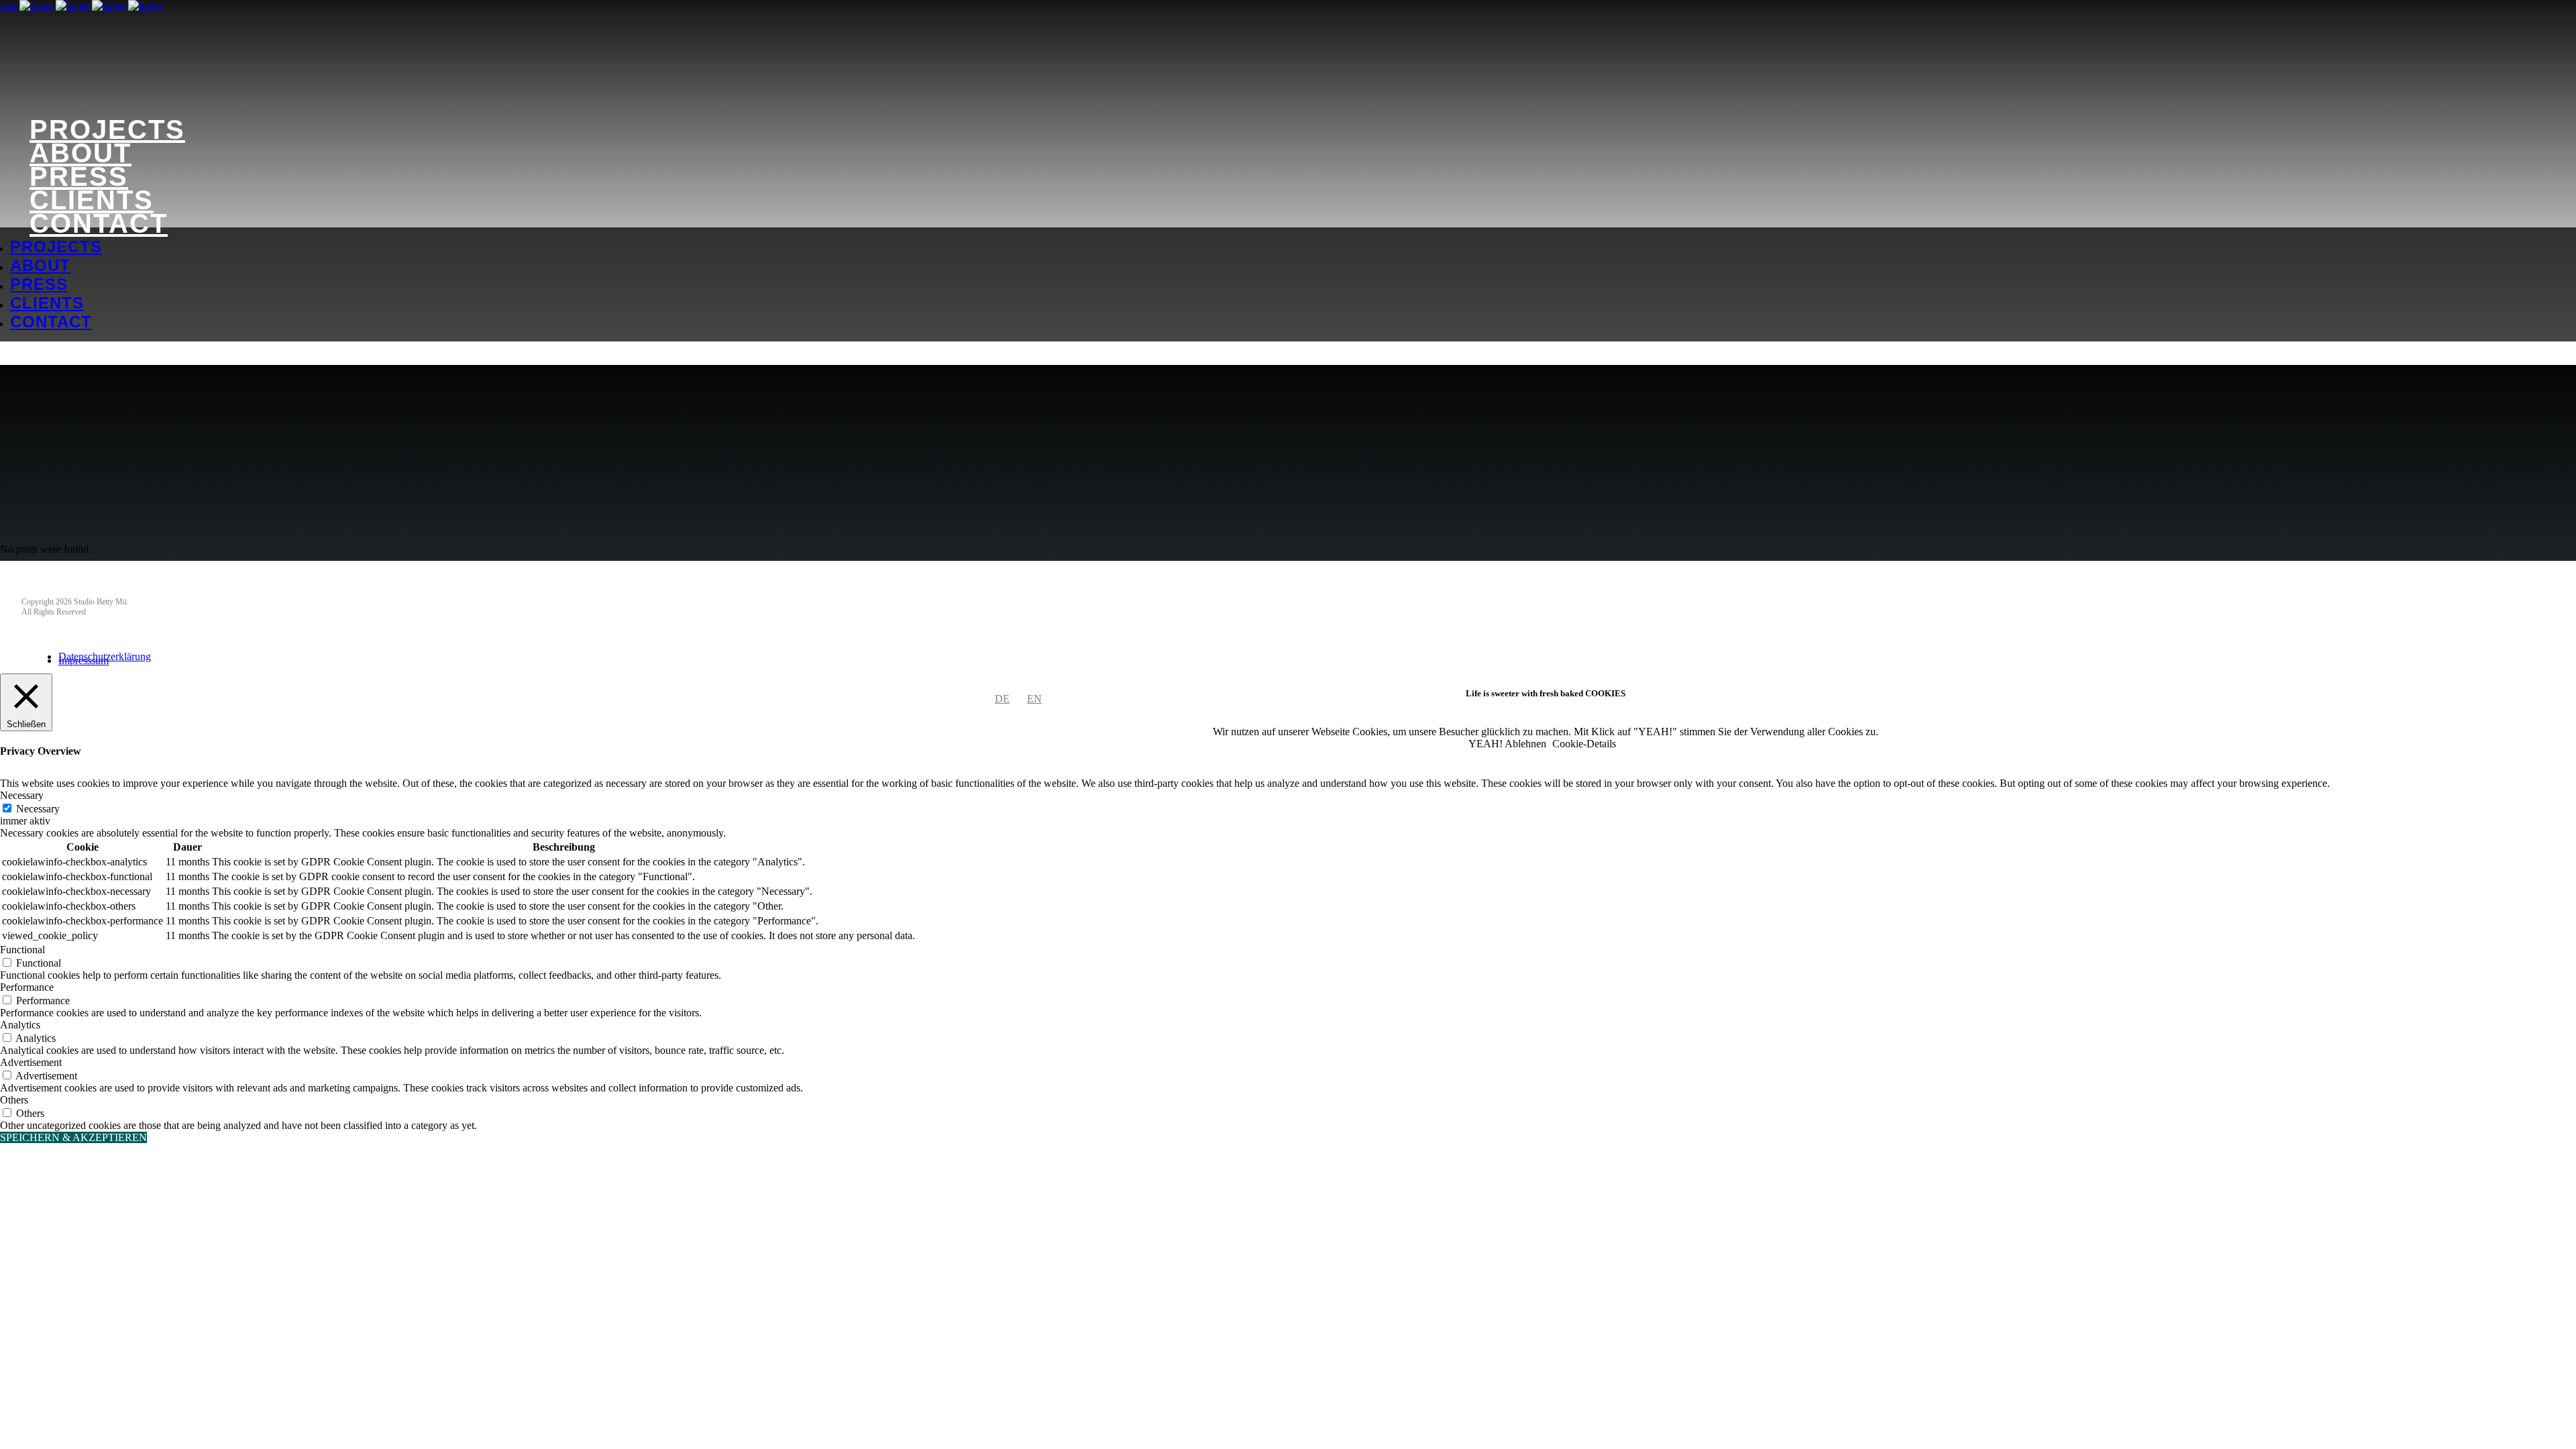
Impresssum (84, 660)
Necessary (38, 809)
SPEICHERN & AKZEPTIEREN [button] (73, 1137)
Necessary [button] (22, 795)
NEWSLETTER (58, 583)
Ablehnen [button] (1525, 744)
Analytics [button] (20, 1025)
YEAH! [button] (1486, 744)
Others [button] (14, 1100)
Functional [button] (22, 950)
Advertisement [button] (31, 1062)
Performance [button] (27, 987)
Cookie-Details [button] (1584, 744)
